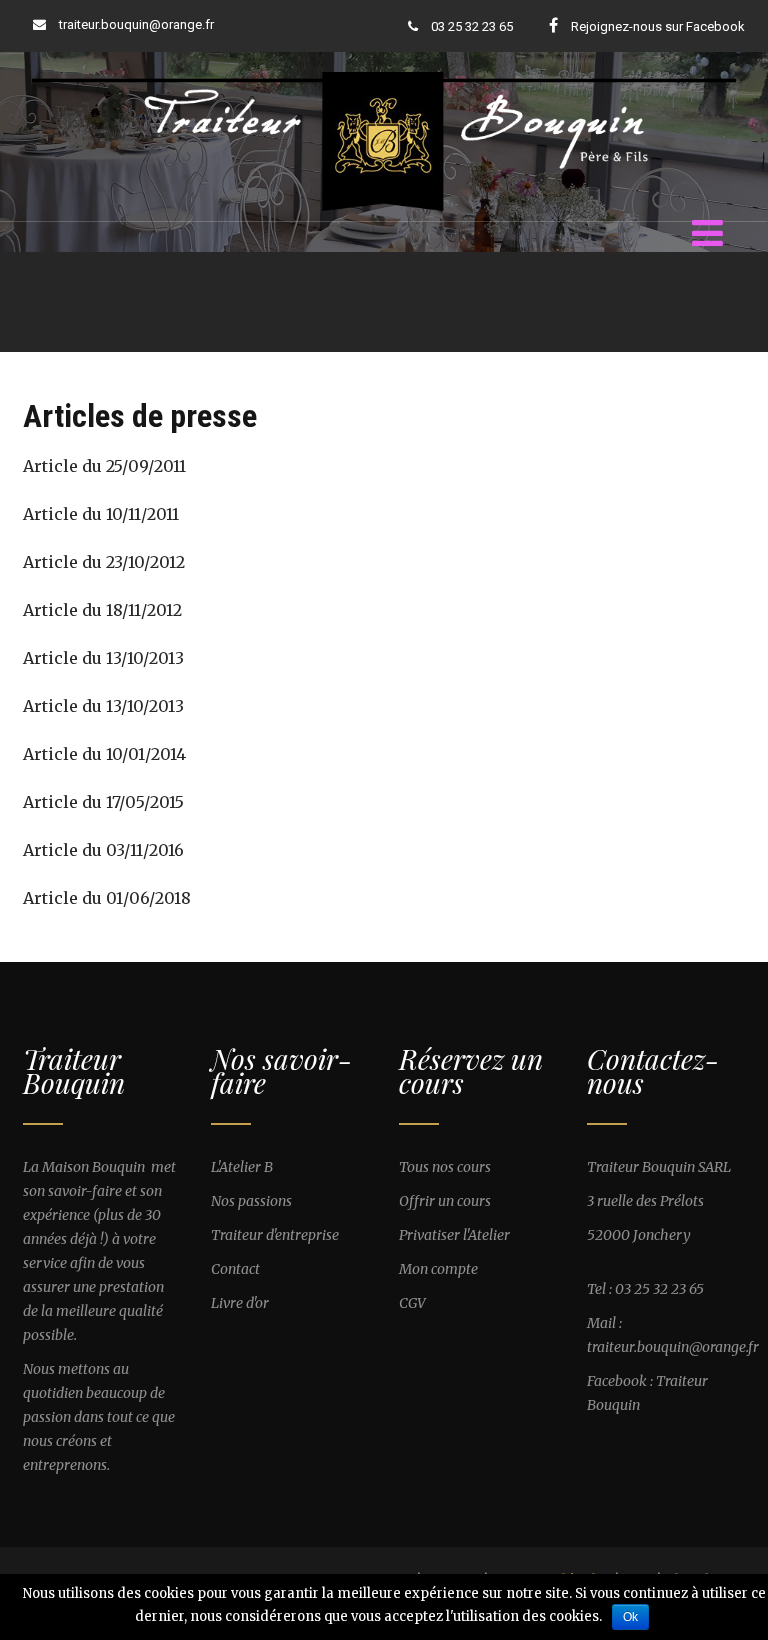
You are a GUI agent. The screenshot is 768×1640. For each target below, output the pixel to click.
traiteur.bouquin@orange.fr (136, 24)
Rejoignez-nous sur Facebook (658, 26)
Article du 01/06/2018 (107, 898)
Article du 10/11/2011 (101, 514)
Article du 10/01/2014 (104, 754)
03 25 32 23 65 (470, 26)
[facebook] (553, 25)
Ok (630, 1617)
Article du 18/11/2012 (102, 610)
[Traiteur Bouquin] (384, 72)
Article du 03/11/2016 (103, 850)
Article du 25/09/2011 (104, 466)
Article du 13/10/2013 (103, 658)
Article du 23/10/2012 (104, 562)
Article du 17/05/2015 (103, 802)
